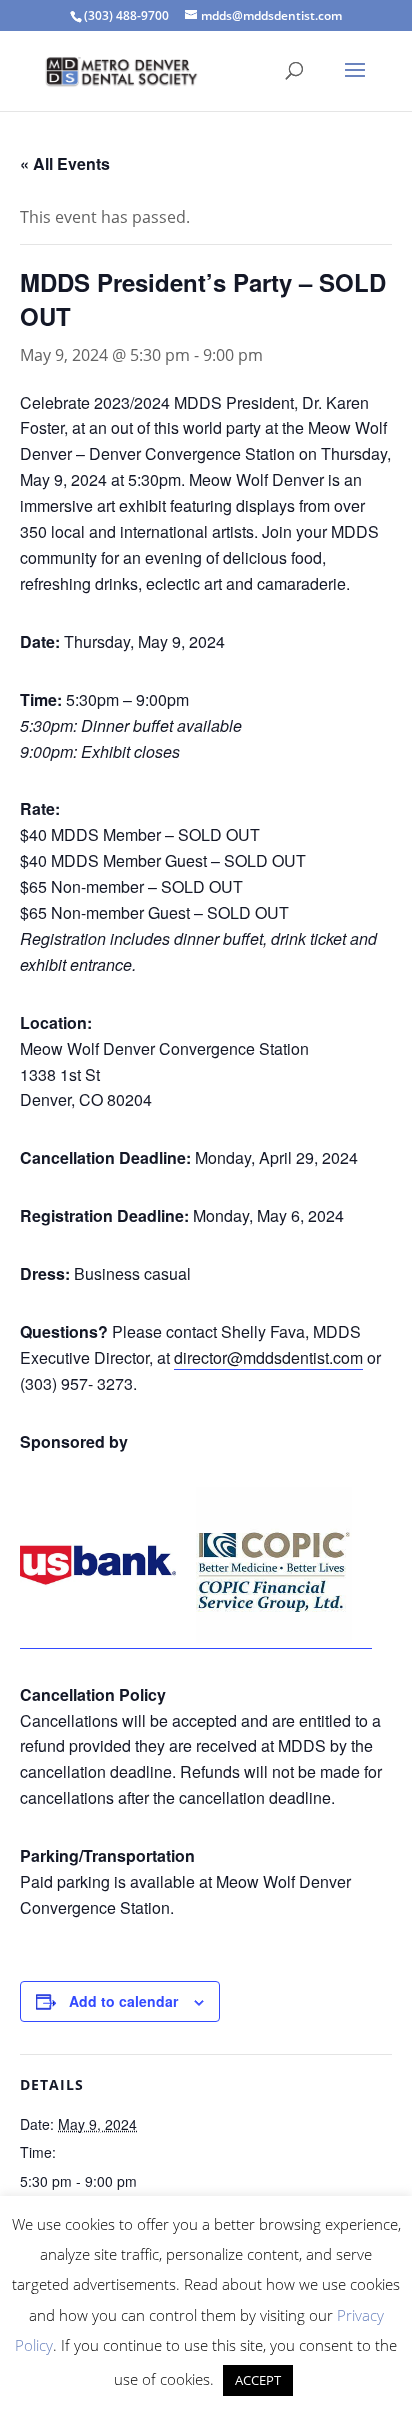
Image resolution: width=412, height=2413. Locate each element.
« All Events (65, 163)
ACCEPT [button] (258, 2380)
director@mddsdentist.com (268, 1357)
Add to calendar (123, 2001)
